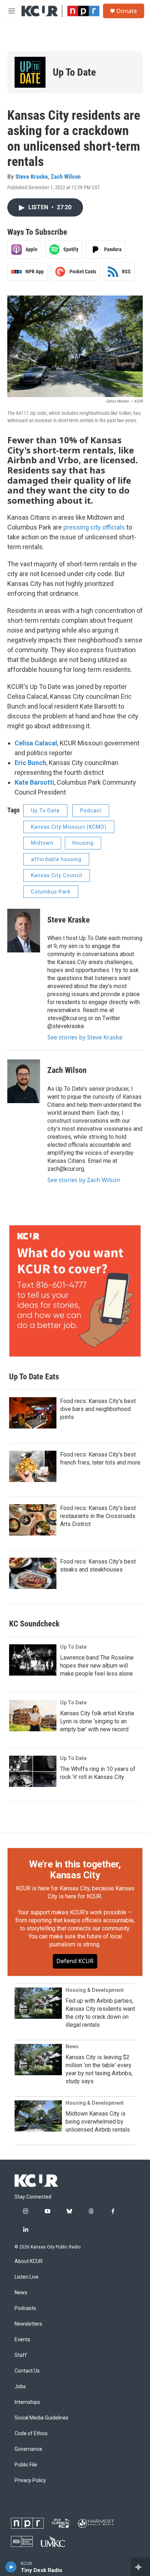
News (72, 2046)
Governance (28, 2449)
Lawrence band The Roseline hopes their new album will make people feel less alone (97, 1666)
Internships (27, 2402)
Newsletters (28, 2324)
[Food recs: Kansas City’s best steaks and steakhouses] (33, 1573)
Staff (21, 2355)
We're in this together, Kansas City (75, 1870)
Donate (127, 11)
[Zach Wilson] (24, 1081)
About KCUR (29, 2261)
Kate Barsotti (34, 782)
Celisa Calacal (36, 743)
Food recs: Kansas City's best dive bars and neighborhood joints (98, 1409)
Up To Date (74, 72)
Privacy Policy (30, 2480)
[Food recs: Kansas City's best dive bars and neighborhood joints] (33, 1413)
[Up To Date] (30, 72)
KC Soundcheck (34, 1624)
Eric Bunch (30, 763)
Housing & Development (95, 1990)
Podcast (91, 811)
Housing (83, 843)
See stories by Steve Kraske (85, 1037)
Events (22, 2340)
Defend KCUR (75, 1961)
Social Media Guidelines (42, 2418)
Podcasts (25, 2308)
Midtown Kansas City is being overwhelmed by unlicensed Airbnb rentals (98, 2122)
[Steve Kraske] (24, 931)
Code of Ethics (31, 2434)
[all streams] (140, 2567)
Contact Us (27, 2371)
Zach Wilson (66, 177)
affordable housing (56, 859)
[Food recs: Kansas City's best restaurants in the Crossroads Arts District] (33, 1520)
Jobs (20, 2387)
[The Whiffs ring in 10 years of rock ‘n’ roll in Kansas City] (33, 1771)
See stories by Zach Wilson (84, 1180)
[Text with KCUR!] (75, 1291)
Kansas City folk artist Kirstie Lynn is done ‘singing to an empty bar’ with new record (97, 1721)
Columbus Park (51, 892)
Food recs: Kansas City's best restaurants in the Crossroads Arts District (98, 1516)
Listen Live (27, 2277)
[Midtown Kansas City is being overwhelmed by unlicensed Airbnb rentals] (38, 2116)
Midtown (42, 843)
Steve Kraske (31, 177)
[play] (11, 2567)
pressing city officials (94, 527)
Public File (26, 2465)
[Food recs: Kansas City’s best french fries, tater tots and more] (33, 1466)
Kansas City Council (57, 875)
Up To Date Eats (34, 1377)
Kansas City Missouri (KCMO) (69, 827)
